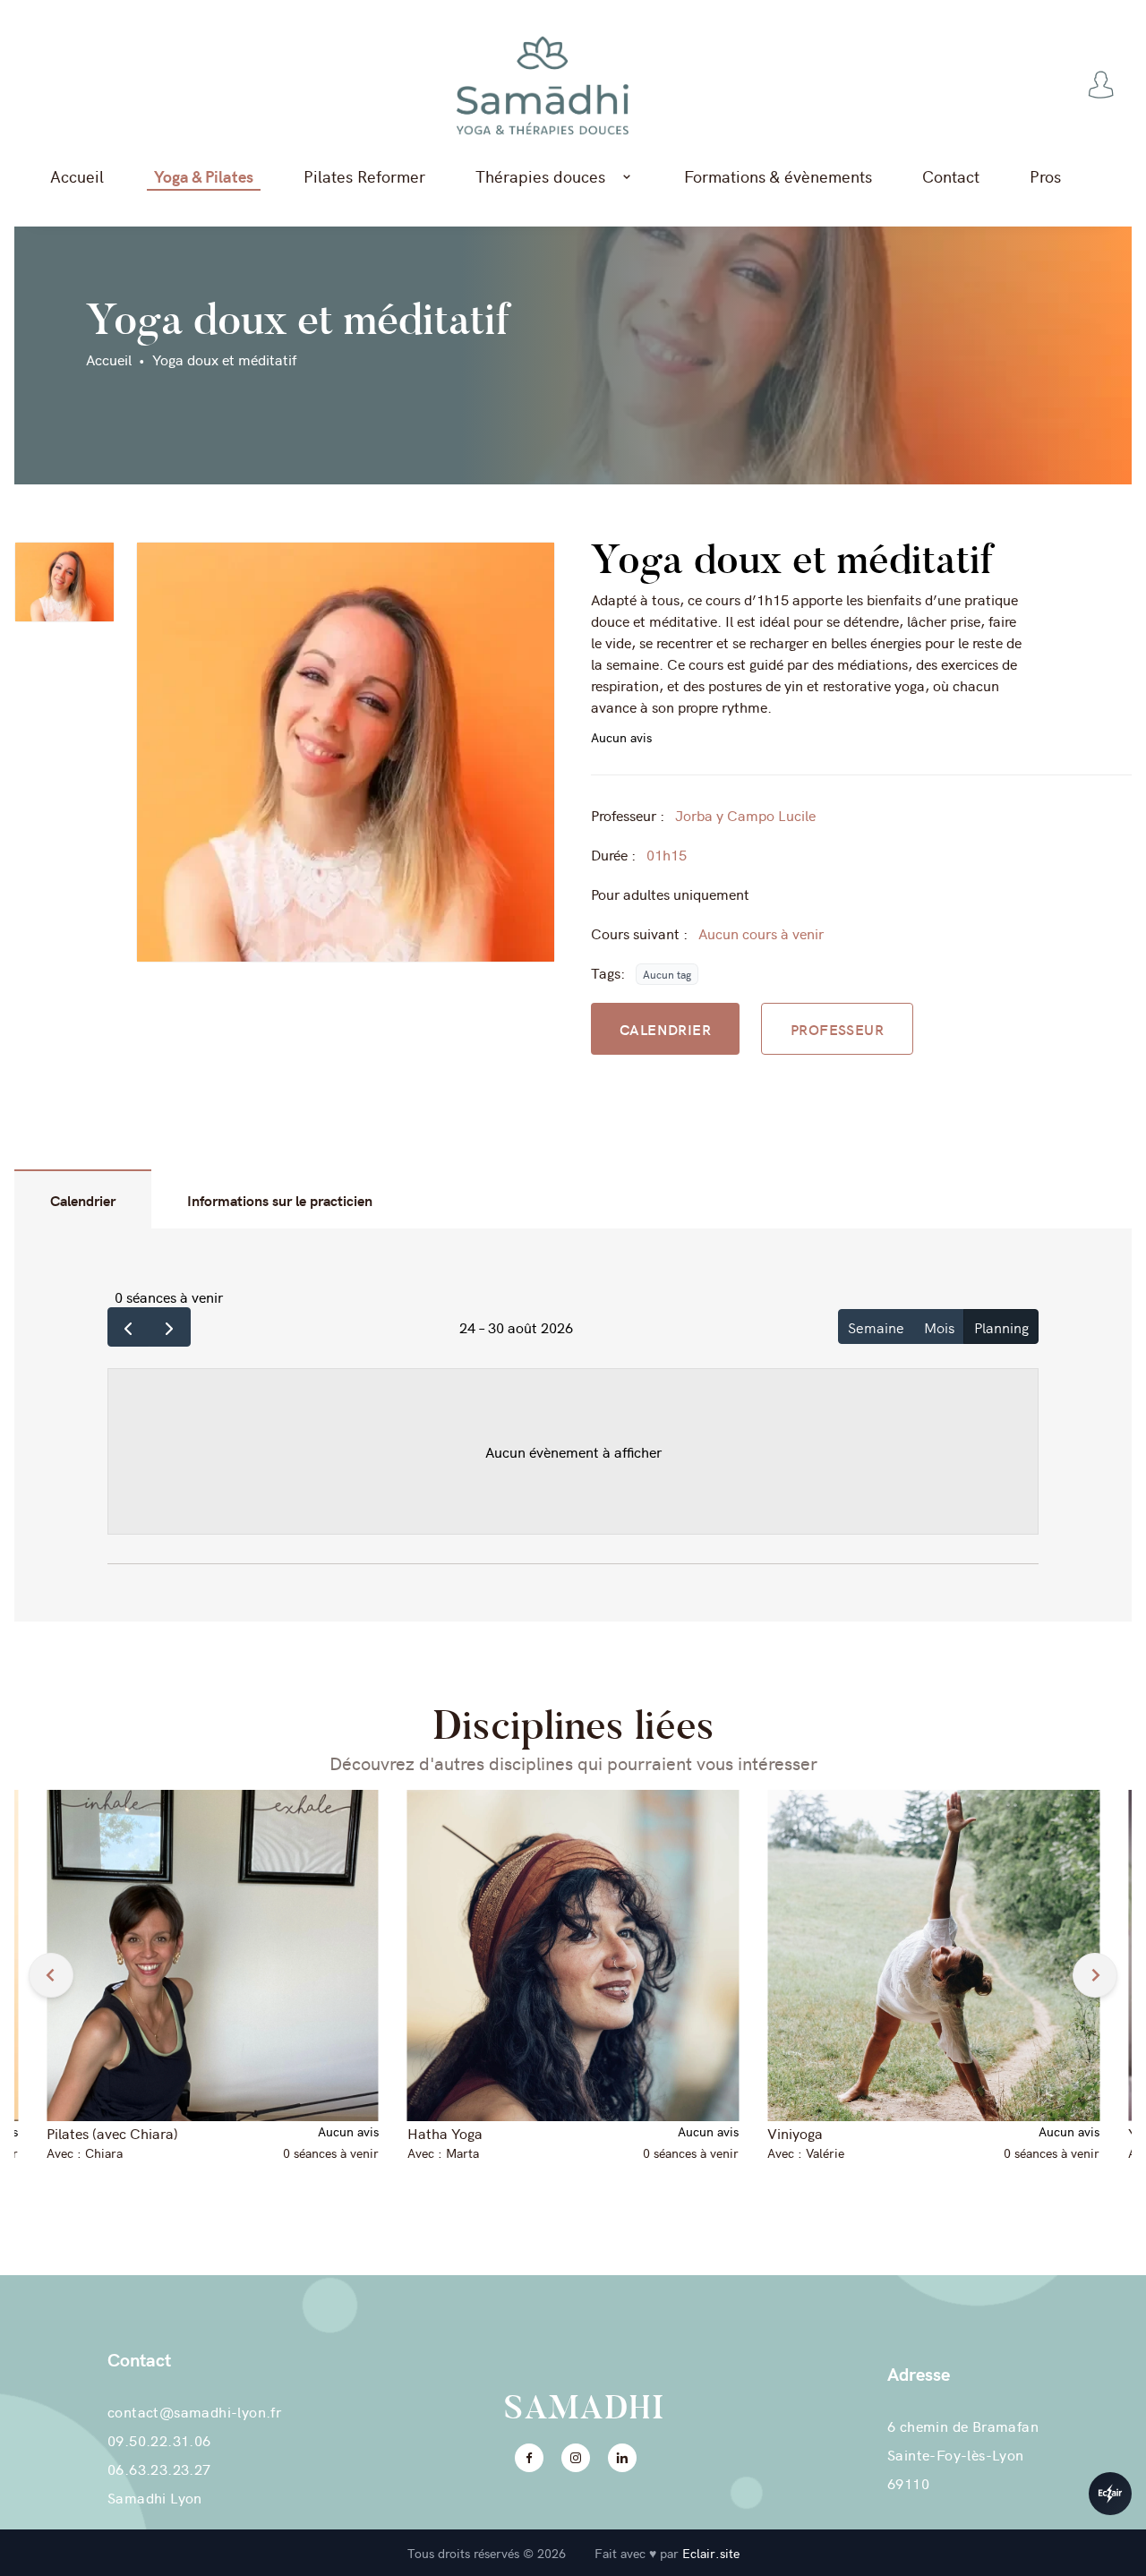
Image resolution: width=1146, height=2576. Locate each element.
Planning (1001, 1327)
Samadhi (585, 2408)
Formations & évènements (778, 176)
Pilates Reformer (364, 176)
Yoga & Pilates (204, 176)
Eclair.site (711, 2553)
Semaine (876, 1327)
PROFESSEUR (837, 1029)
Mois (939, 1327)
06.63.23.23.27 (159, 2469)
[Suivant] (170, 1327)
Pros (1045, 176)
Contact (951, 176)
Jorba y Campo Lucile (745, 815)
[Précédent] (128, 1327)
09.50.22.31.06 (159, 2440)
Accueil (77, 176)
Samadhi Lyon (155, 2497)
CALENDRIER (665, 1029)
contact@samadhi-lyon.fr (194, 2411)
